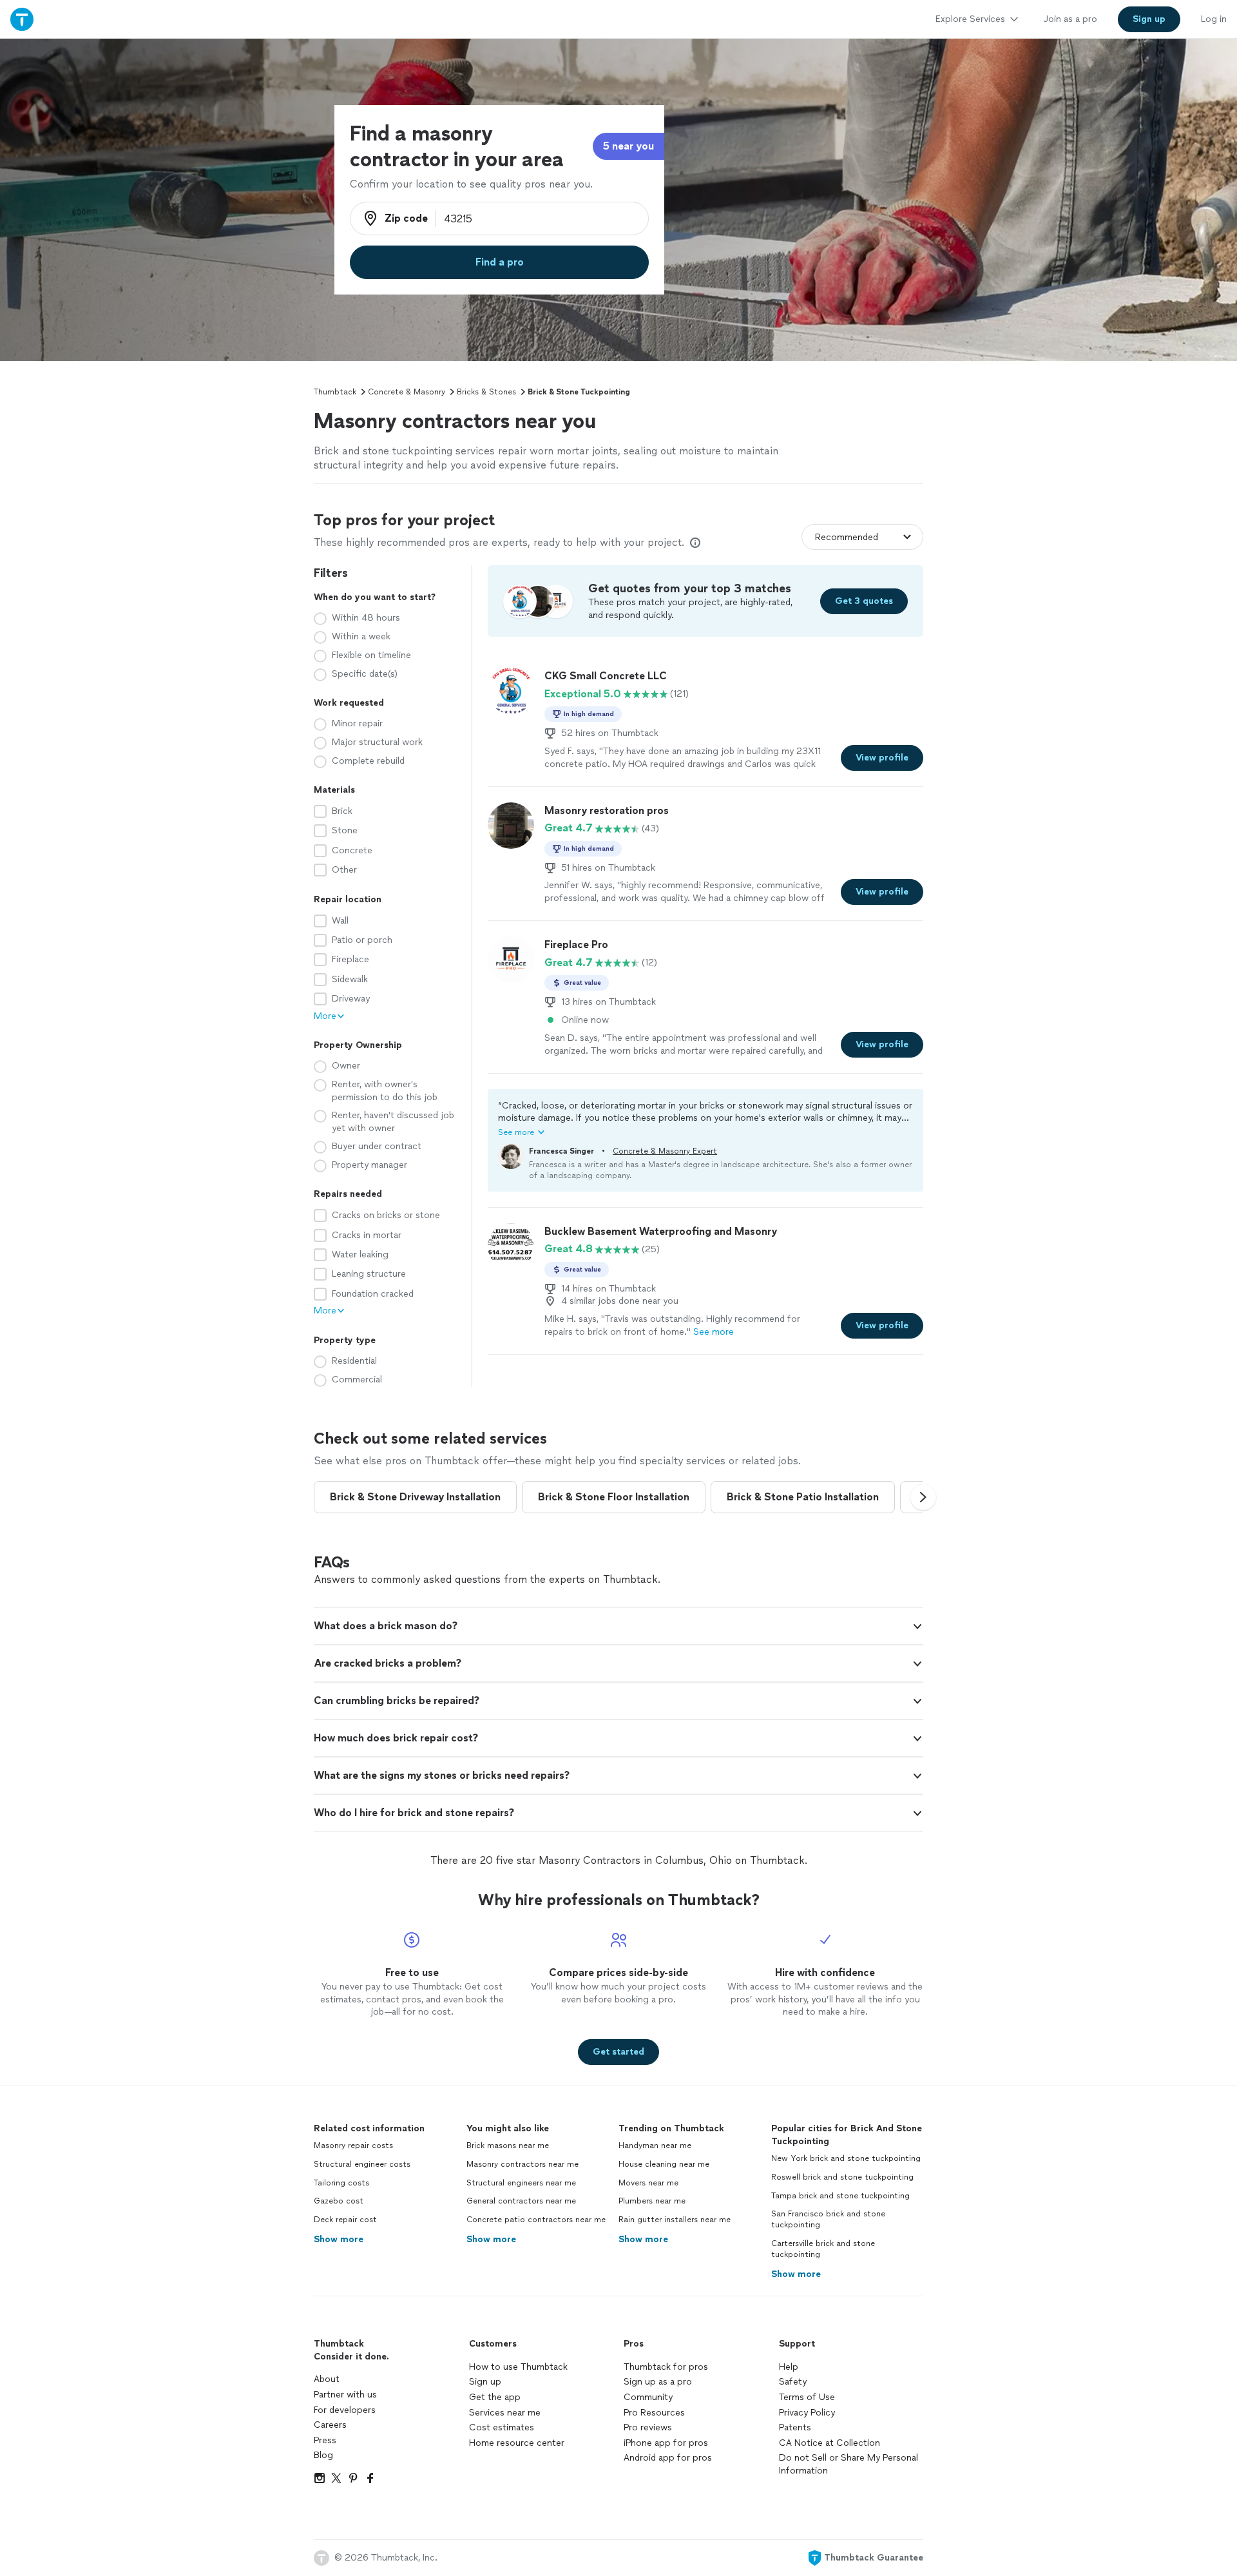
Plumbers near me (652, 2201)
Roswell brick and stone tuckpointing (842, 2177)
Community (648, 2397)
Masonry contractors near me (523, 2164)
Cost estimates (502, 2427)
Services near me (505, 2413)
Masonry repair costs (353, 2145)
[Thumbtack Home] (22, 19)
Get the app (495, 2397)
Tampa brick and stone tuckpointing (840, 2196)
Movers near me (648, 2183)
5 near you (628, 146)
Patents (795, 2427)
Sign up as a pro (658, 2382)
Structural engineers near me (521, 2183)
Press (325, 2440)
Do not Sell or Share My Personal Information (849, 2464)
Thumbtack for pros (666, 2367)
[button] (705, 1119)
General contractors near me (521, 2201)
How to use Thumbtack (518, 2367)
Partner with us (345, 2395)
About (327, 2379)
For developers (345, 2410)
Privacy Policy (807, 2413)
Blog (323, 2455)
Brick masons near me (508, 2145)
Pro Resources (654, 2413)
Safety (793, 2382)
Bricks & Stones (486, 392)
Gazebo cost (339, 2201)
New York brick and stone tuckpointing (846, 2158)
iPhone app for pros (666, 2443)
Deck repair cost (345, 2220)
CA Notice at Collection (829, 2443)
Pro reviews (648, 2427)
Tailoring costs (341, 2183)
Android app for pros (668, 2458)
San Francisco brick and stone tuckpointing (828, 2219)
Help (789, 2367)
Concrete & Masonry (407, 392)
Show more (339, 2239)
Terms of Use (807, 2397)
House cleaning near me (664, 2164)
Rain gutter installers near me (675, 2220)
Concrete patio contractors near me (536, 2220)
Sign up (485, 2382)
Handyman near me (655, 2145)
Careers (330, 2425)
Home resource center (517, 2443)
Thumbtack (335, 392)
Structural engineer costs (362, 2164)
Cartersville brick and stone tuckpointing (823, 2249)
